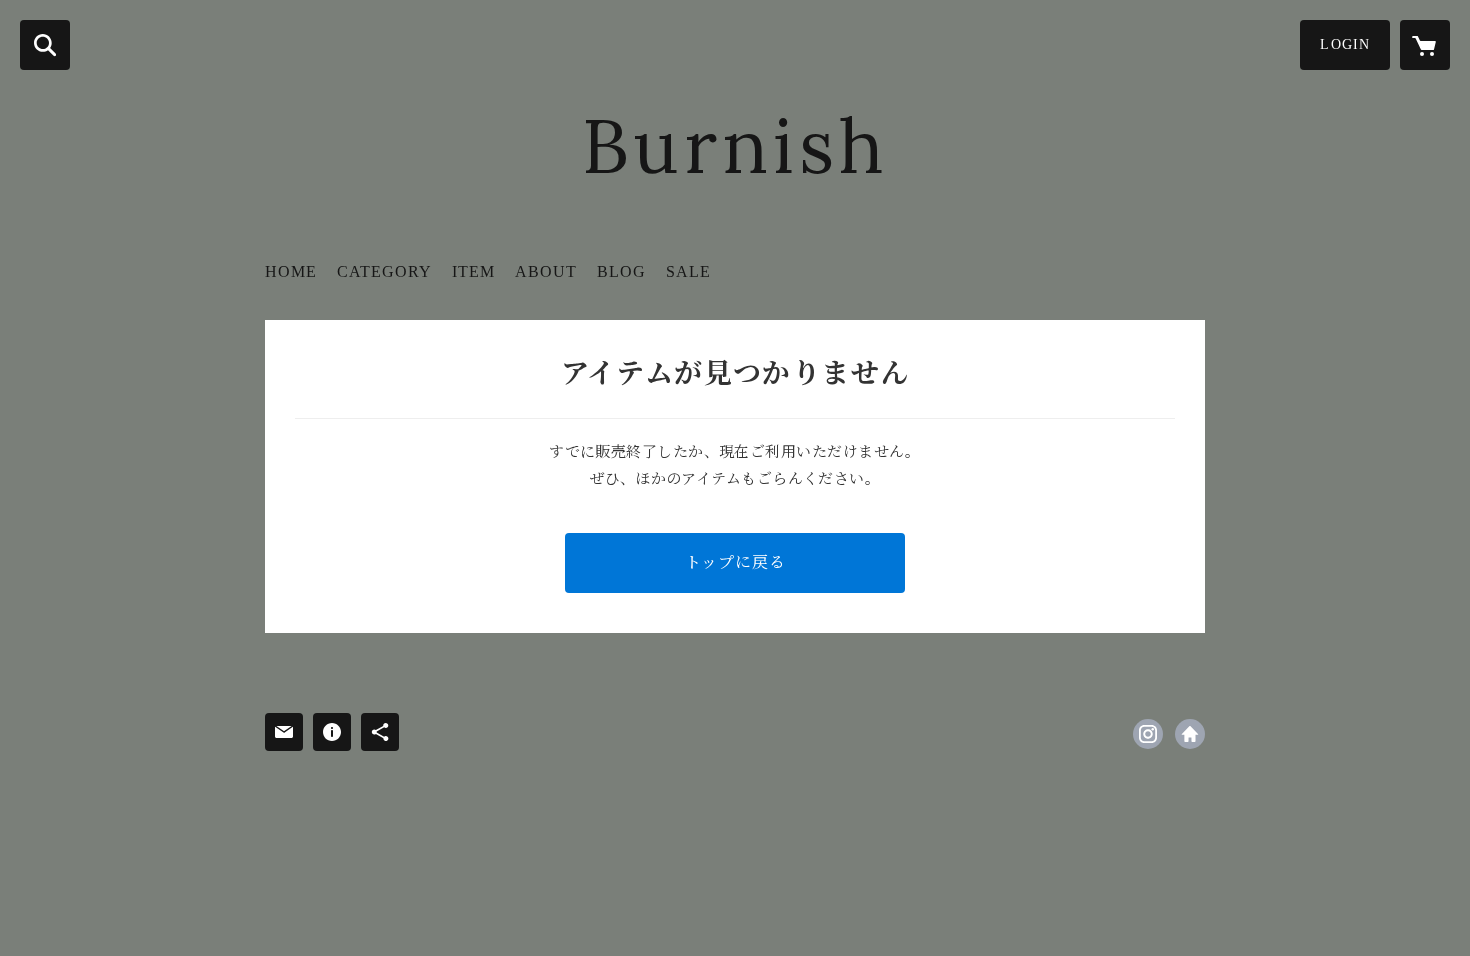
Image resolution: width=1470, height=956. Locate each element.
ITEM (473, 271)
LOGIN (1345, 44)
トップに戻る (735, 562)
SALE (688, 271)
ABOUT (546, 271)
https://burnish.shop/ (1190, 734)
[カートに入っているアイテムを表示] (1425, 45)
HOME (291, 271)
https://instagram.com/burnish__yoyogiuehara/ (1148, 734)
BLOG (621, 271)
